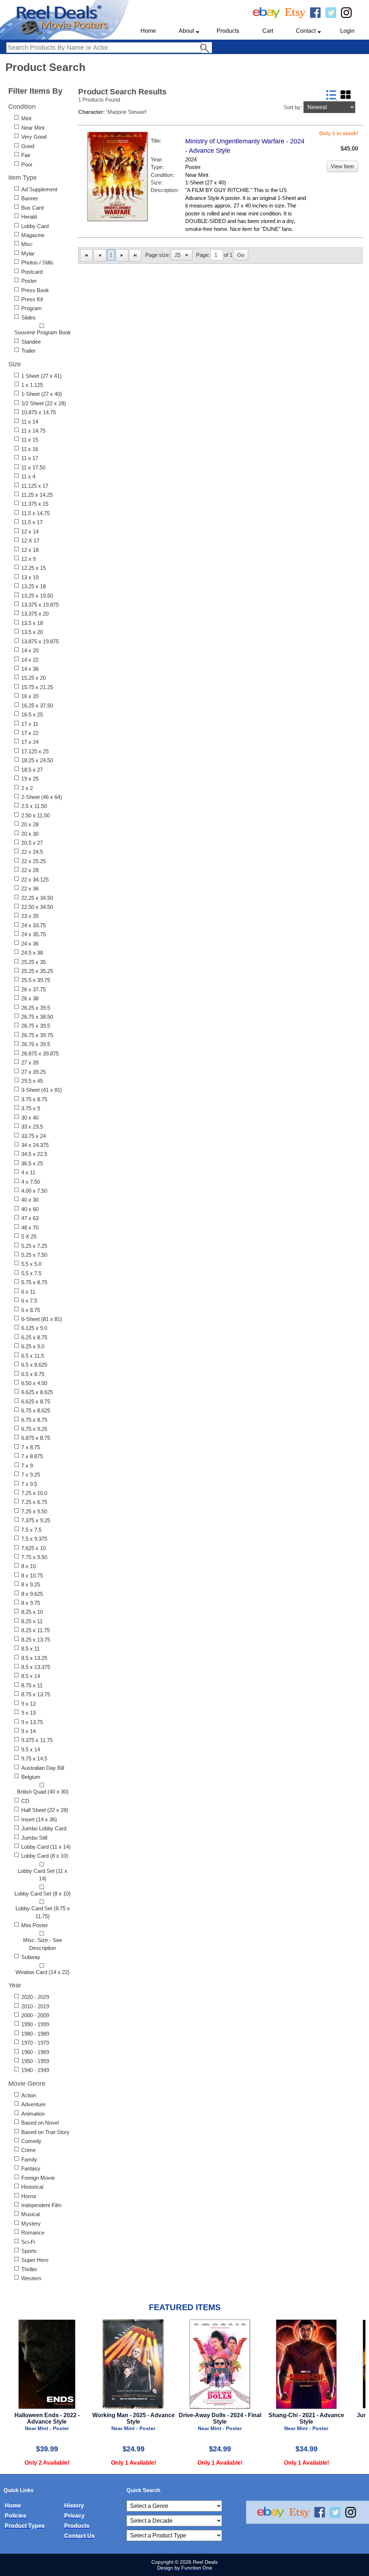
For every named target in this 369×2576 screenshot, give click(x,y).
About (186, 31)
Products (228, 31)
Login (347, 31)
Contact (306, 31)
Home (148, 31)
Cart (268, 31)
